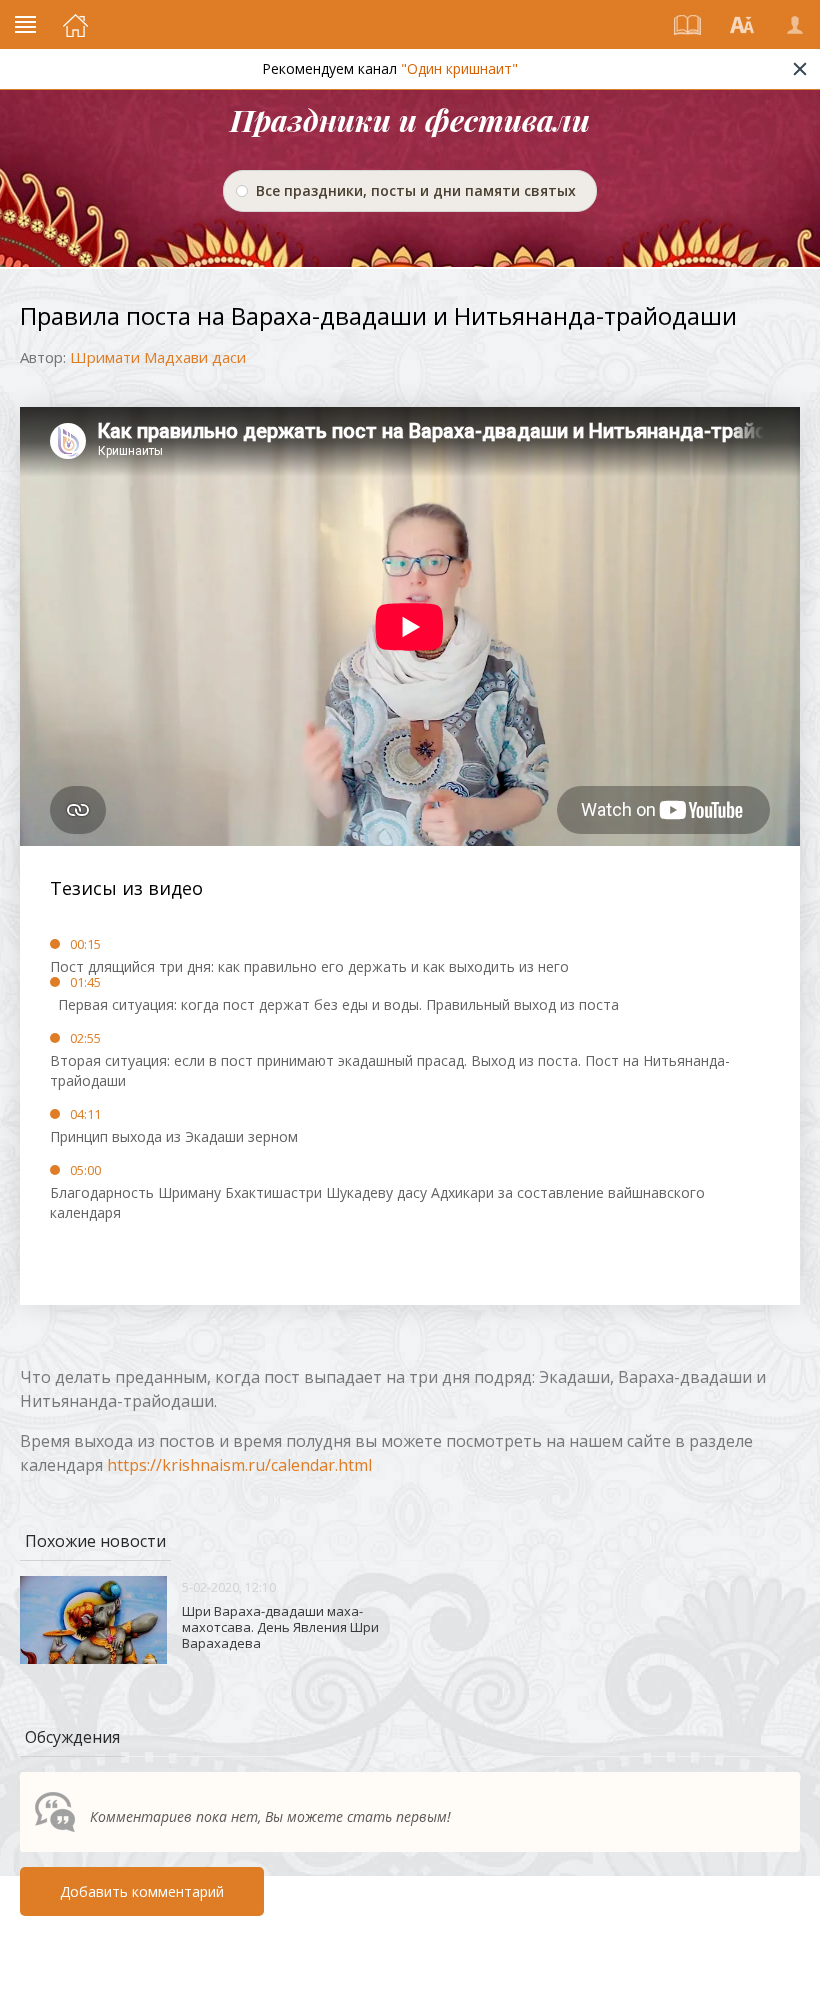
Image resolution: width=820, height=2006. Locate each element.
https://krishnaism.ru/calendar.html (239, 1465)
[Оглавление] (688, 25)
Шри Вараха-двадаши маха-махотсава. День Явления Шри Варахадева (280, 1627)
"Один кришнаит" (459, 68)
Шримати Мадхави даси (158, 357)
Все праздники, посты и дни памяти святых (416, 190)
